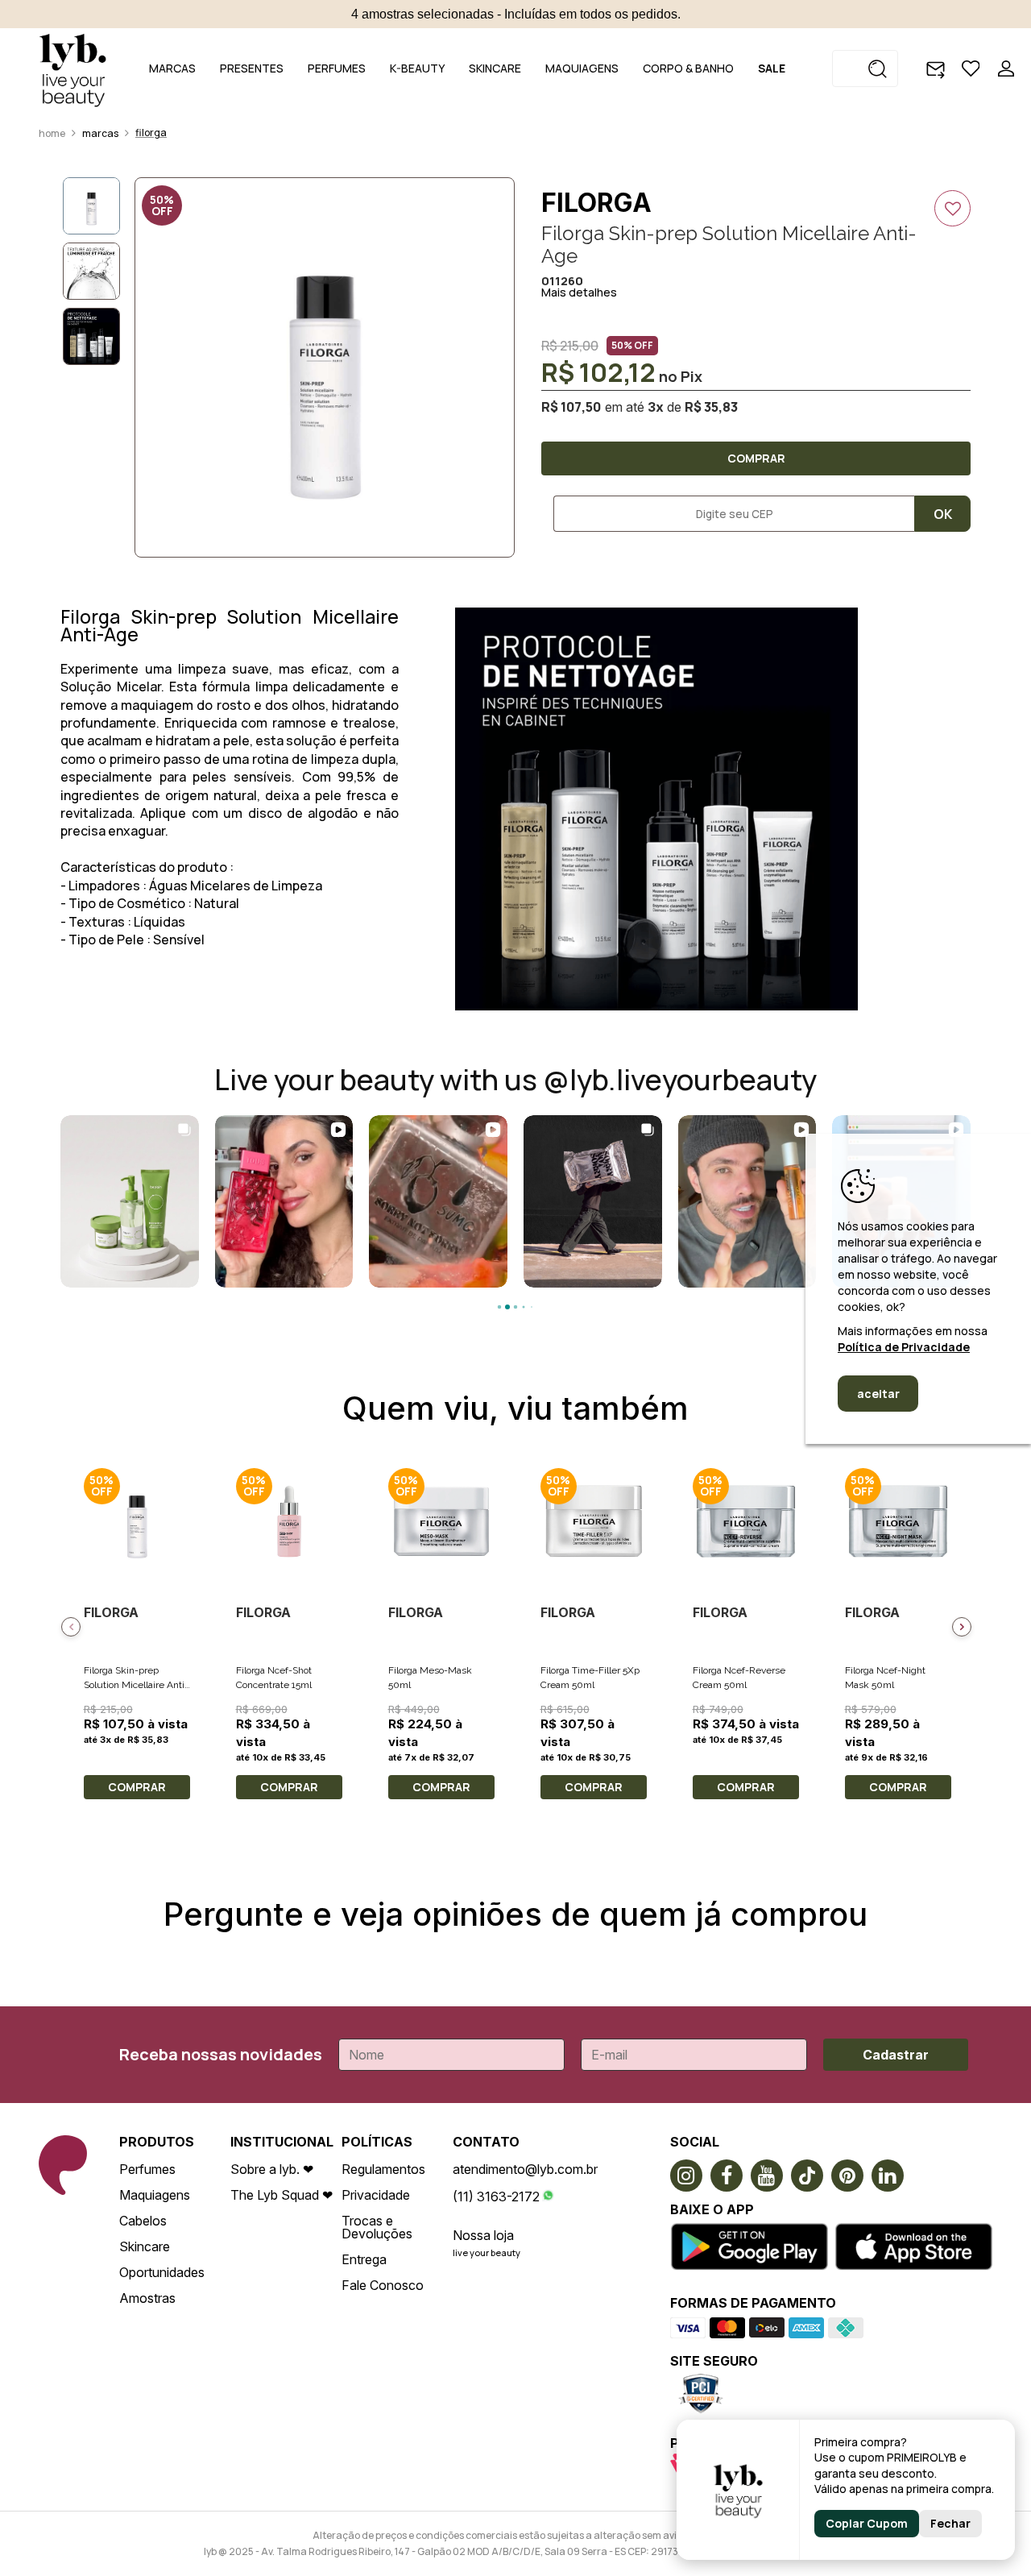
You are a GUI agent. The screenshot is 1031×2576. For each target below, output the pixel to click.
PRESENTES (252, 68)
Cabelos (143, 2221)
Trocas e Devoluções (377, 2227)
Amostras (147, 2298)
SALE (772, 68)
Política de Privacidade (904, 1347)
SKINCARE (495, 68)
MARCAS (172, 68)
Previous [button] (71, 1627)
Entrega (364, 2259)
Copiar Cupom (867, 2523)
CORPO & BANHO (688, 68)
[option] (325, 367)
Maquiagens (155, 2195)
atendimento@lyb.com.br (525, 2169)
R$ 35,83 (711, 407)
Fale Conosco (383, 2285)
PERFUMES (337, 68)
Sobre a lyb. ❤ (272, 2169)
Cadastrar (896, 2055)
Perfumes (147, 2169)
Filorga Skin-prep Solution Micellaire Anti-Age (136, 1685)
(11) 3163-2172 (496, 2196)
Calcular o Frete (728, 514)
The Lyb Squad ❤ (282, 2195)
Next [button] (962, 1627)
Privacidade (376, 2195)
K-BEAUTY (417, 68)
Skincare (145, 2246)
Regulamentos (383, 2169)
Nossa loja (483, 2235)
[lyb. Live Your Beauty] (72, 68)
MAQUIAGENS (582, 68)
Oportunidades (162, 2272)
